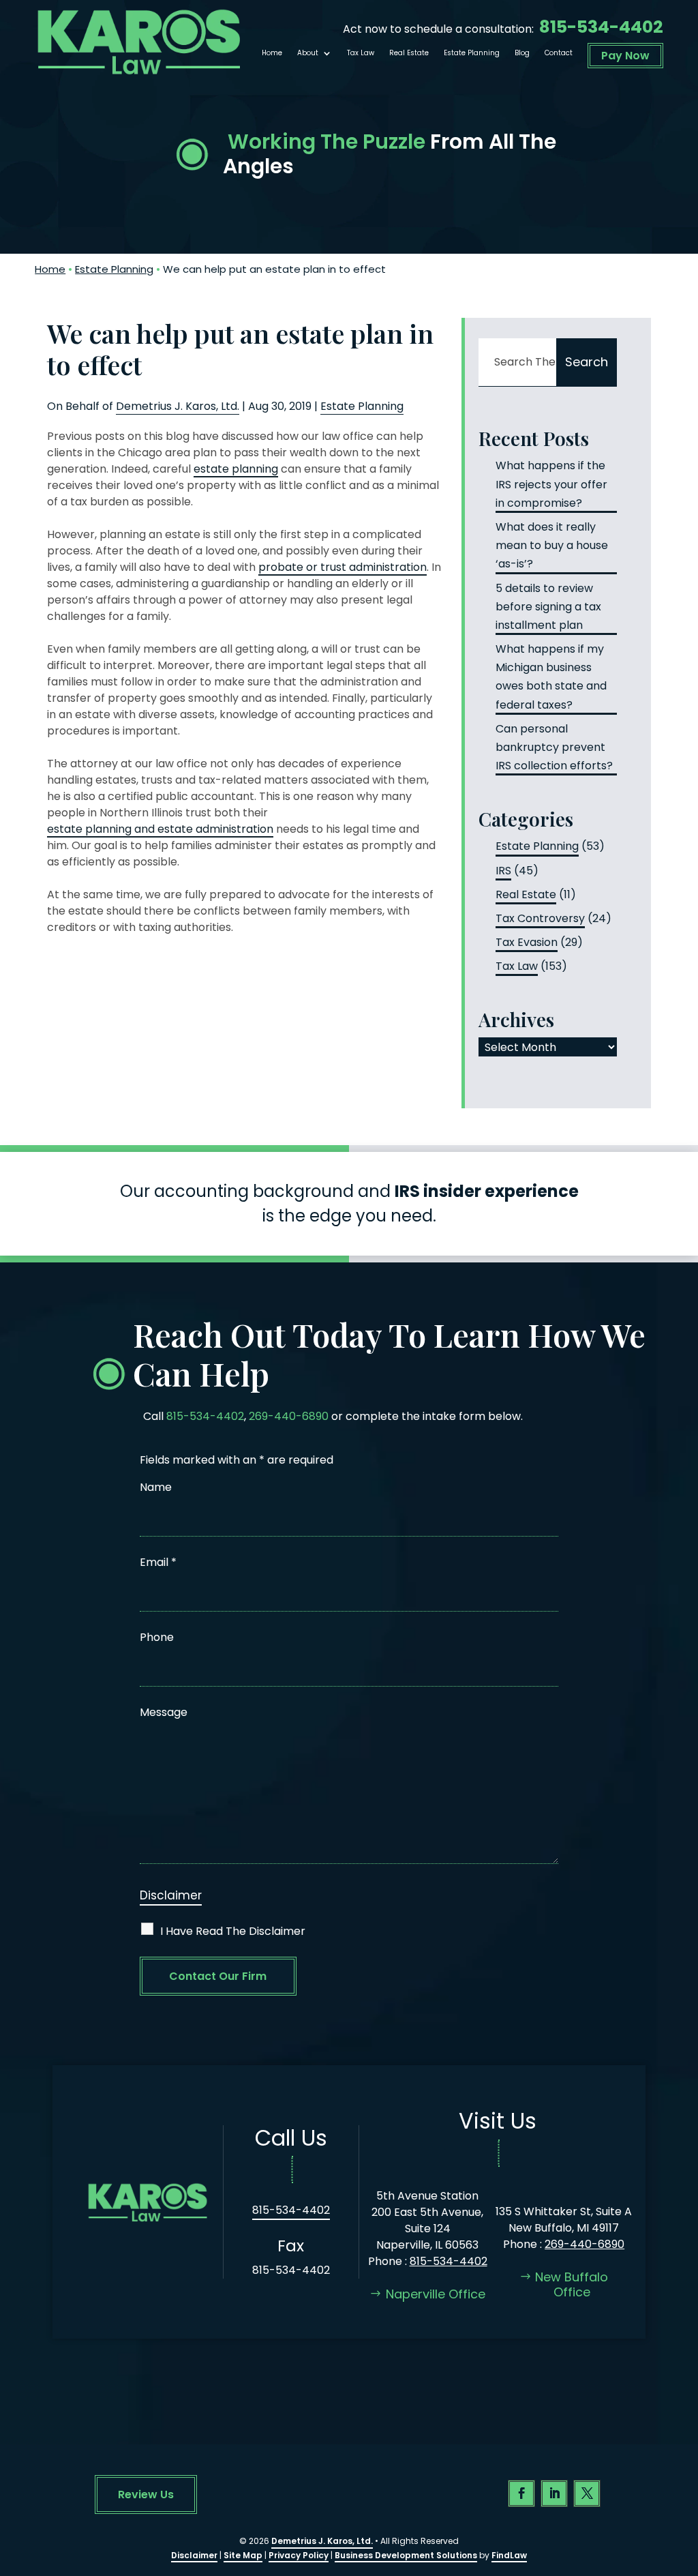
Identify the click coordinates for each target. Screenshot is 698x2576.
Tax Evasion (527, 942)
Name (156, 1487)
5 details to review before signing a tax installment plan (548, 607)
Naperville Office (436, 2294)
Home (272, 53)
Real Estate (409, 53)
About (308, 53)
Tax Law (361, 53)
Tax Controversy (540, 918)
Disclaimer (171, 1895)
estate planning (236, 469)
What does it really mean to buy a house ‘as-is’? (552, 545)
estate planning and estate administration (160, 829)
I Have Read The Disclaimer (233, 1931)
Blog (522, 53)
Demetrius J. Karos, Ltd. (178, 406)
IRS (503, 871)
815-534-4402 (601, 27)
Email (158, 1562)
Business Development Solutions (406, 2555)
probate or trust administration (343, 567)
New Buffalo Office (572, 2284)
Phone (157, 1637)
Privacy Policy (299, 2555)
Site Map (243, 2555)
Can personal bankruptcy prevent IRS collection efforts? (554, 747)
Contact (559, 53)
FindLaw (509, 2555)
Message (164, 1712)
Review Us (146, 2494)
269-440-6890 (289, 1416)
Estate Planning (472, 53)
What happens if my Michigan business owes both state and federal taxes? (551, 677)
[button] (684, 2477)
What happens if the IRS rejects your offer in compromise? (551, 484)
